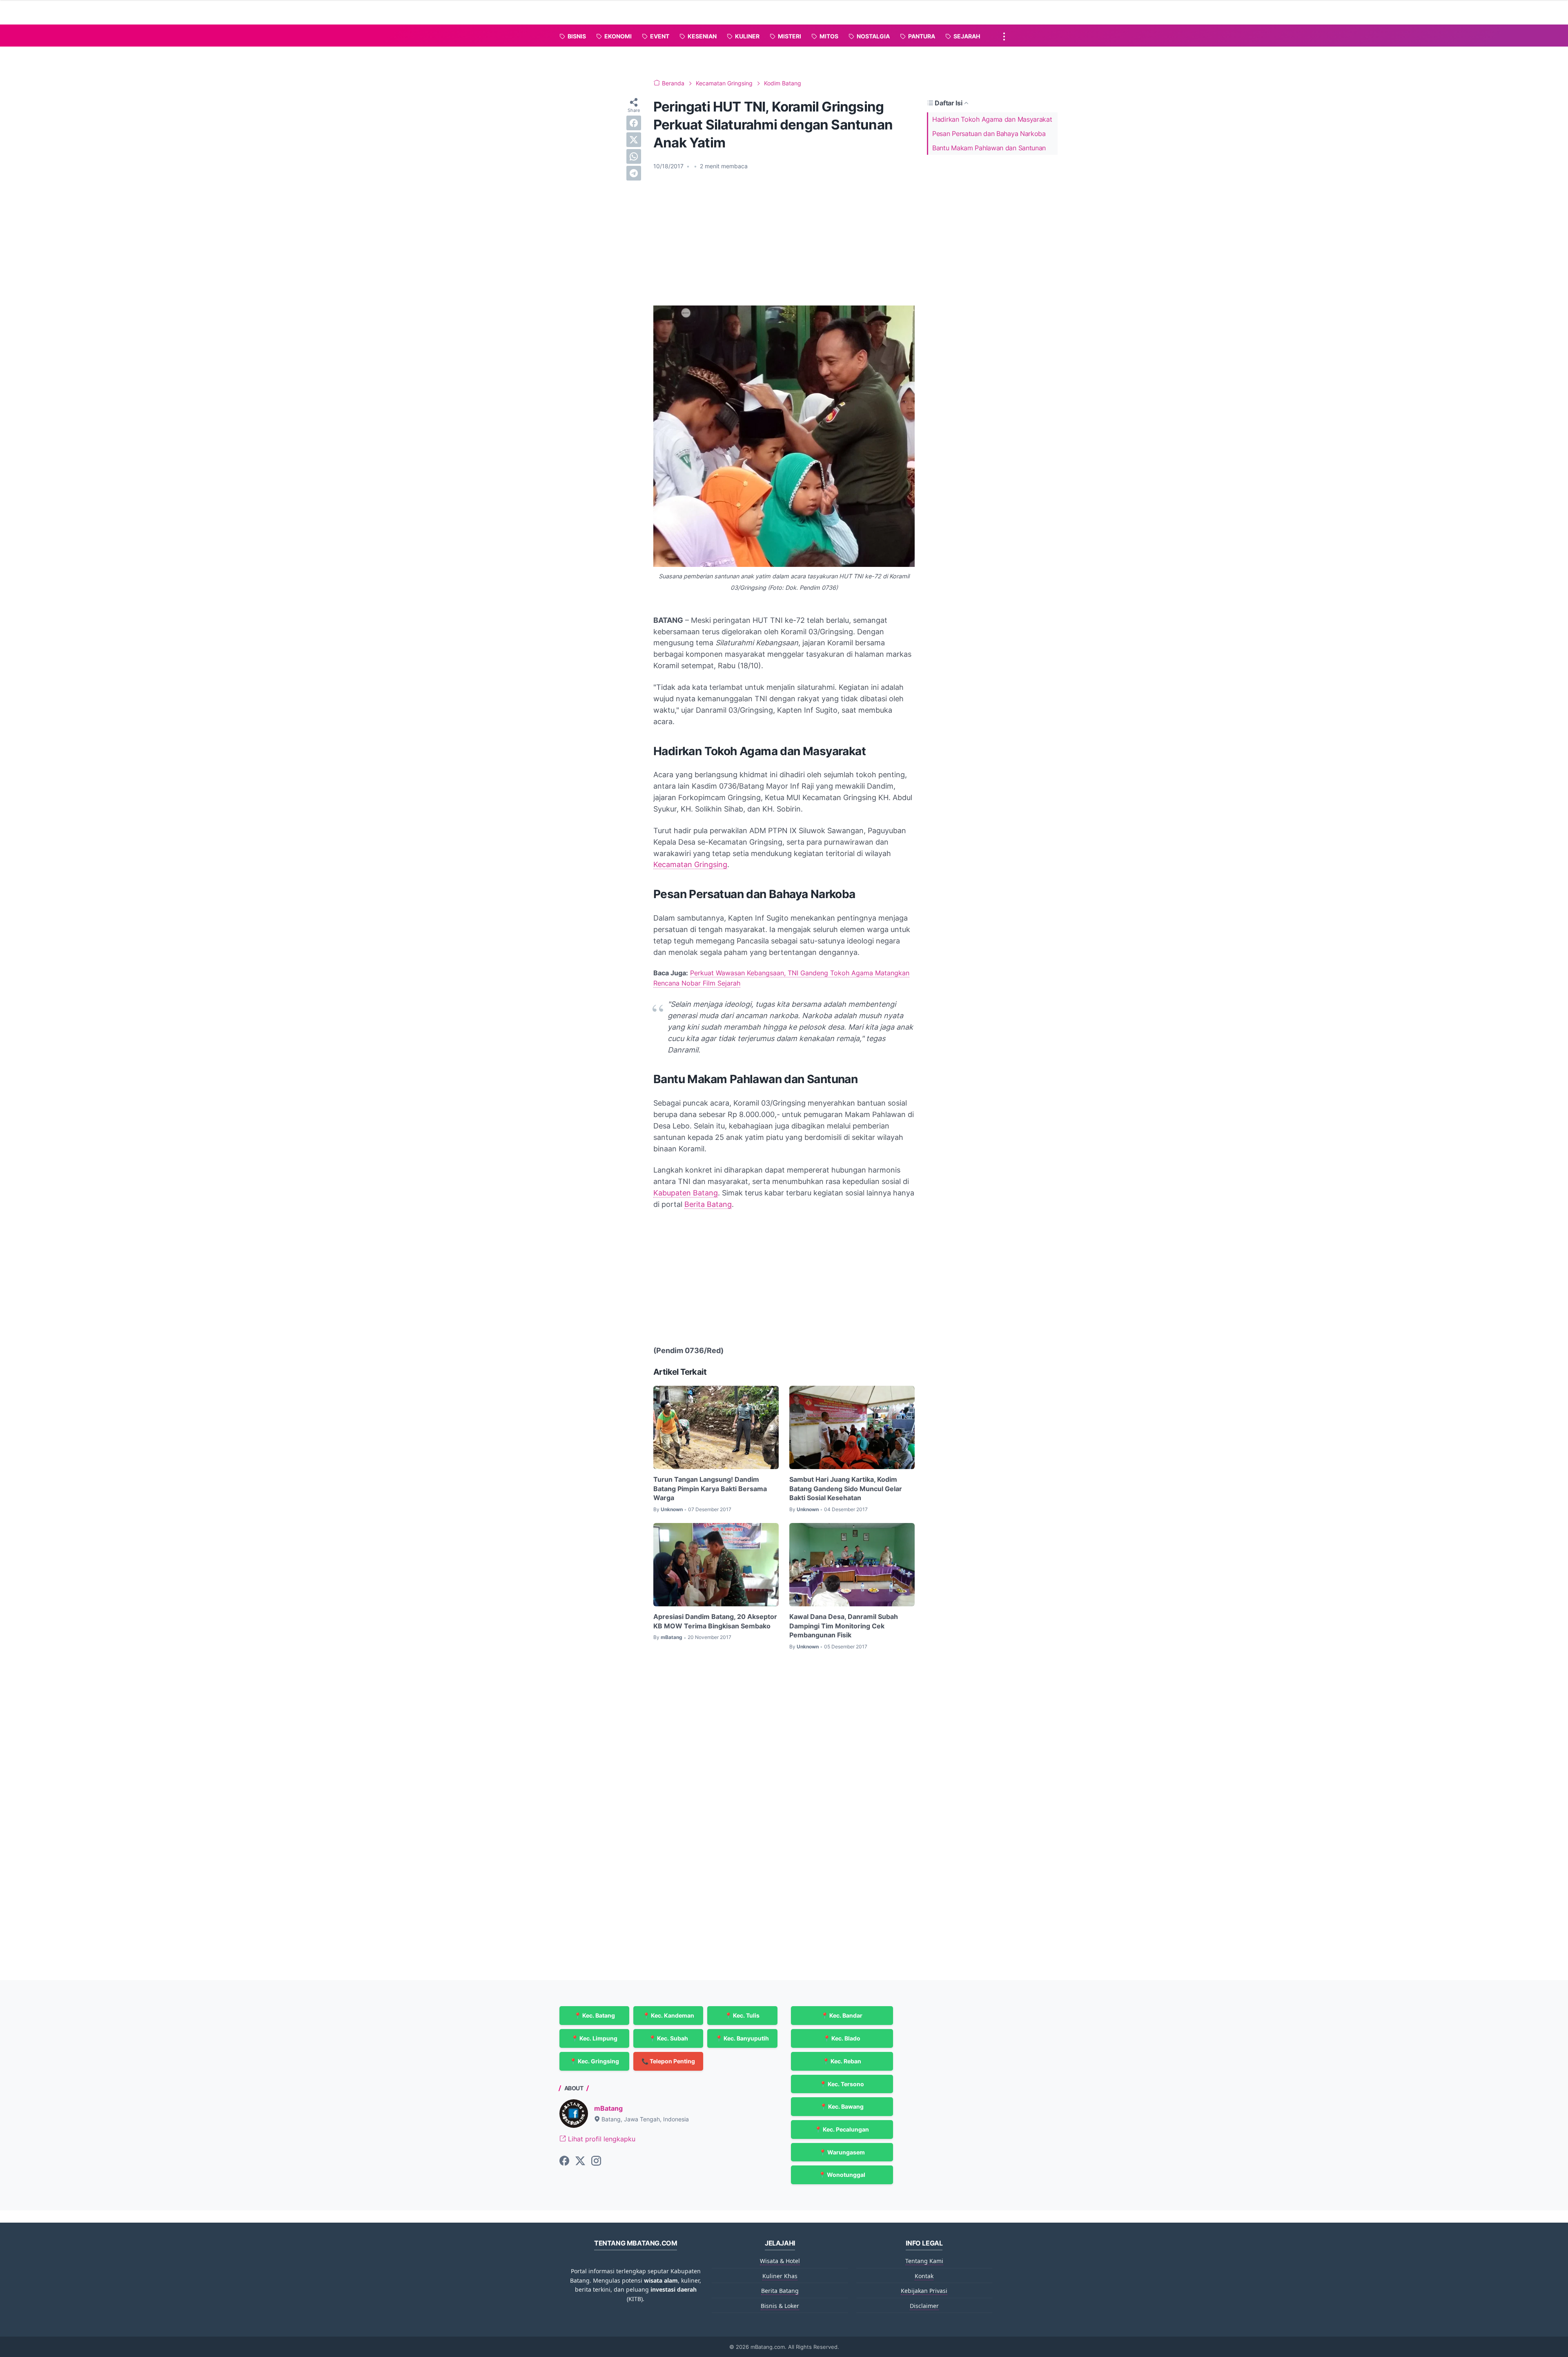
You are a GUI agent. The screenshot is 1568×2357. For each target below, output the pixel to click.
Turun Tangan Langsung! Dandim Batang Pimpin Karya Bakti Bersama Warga (710, 1488)
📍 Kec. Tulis (742, 2015)
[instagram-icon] (596, 2161)
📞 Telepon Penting (668, 2061)
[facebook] (634, 123)
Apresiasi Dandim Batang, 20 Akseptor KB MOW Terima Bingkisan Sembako (715, 1621)
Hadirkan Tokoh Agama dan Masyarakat (992, 119)
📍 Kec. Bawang (842, 2106)
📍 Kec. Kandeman (668, 2015)
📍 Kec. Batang (595, 2015)
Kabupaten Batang (686, 1193)
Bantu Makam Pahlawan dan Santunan (989, 148)
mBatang (608, 2108)
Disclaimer (924, 2306)
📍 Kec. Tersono (842, 2084)
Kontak (924, 2276)
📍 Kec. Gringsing (594, 2061)
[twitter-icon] (580, 2161)
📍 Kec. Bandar (842, 2015)
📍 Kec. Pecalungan (842, 2129)
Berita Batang (708, 1204)
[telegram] (634, 173)
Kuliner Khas (780, 2276)
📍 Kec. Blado (842, 2038)
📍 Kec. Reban (842, 2061)
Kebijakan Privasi (924, 2291)
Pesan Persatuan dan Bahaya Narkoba (989, 134)
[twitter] (634, 140)
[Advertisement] (784, 238)
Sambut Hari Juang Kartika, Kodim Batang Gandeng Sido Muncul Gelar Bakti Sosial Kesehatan (846, 1488)
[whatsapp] (634, 156)
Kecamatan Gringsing (690, 864)
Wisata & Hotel (780, 2261)
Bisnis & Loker (780, 2306)
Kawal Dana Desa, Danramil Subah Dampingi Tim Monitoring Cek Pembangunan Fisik (844, 1626)
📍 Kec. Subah (668, 2038)
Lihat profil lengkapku (601, 2139)
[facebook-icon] (564, 2161)
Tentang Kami (924, 2261)
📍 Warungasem (842, 2152)
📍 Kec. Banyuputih (742, 2038)
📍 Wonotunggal (842, 2175)
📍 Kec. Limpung (594, 2038)
